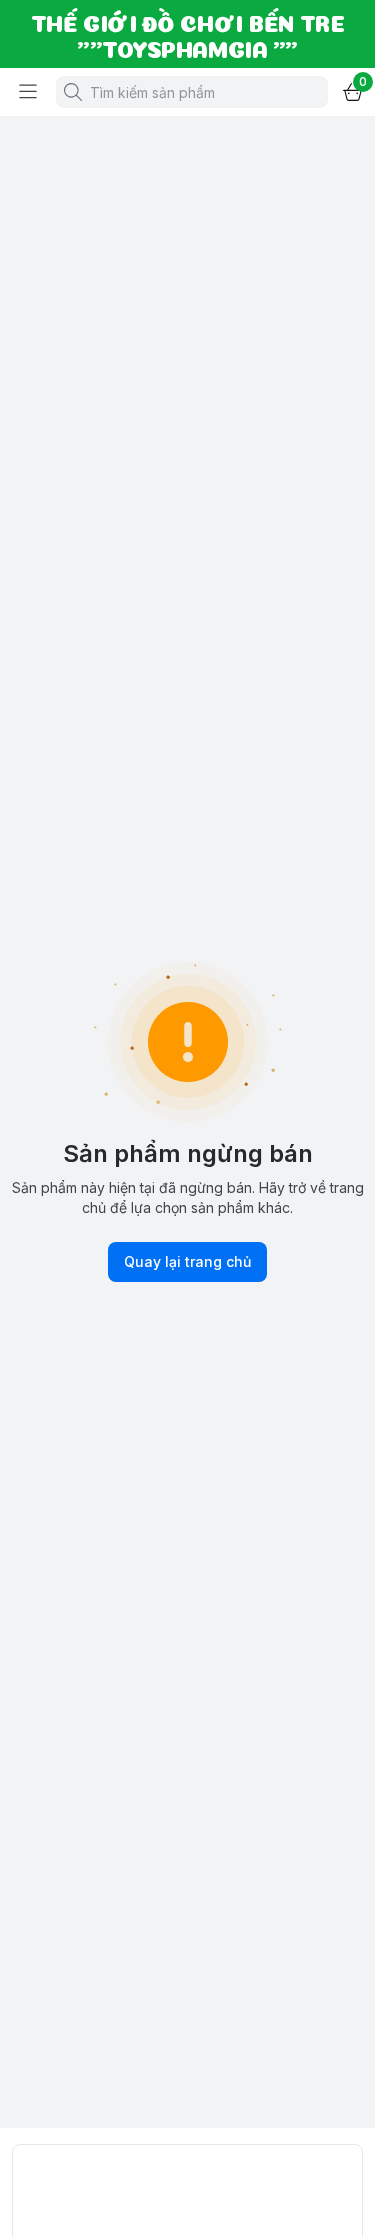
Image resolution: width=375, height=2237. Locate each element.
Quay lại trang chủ (187, 1261)
